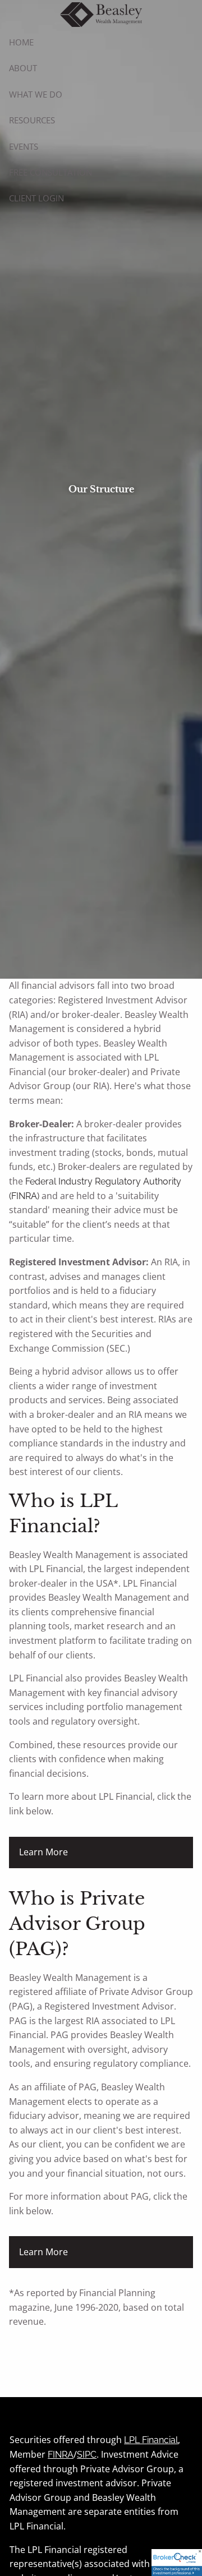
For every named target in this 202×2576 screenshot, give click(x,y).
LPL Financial (151, 2440)
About (23, 68)
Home (21, 42)
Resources (32, 120)
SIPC (87, 2455)
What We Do (36, 94)
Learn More (43, 1852)
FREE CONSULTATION (50, 172)
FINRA (61, 2455)
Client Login (36, 198)
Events (24, 146)
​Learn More (43, 2252)
